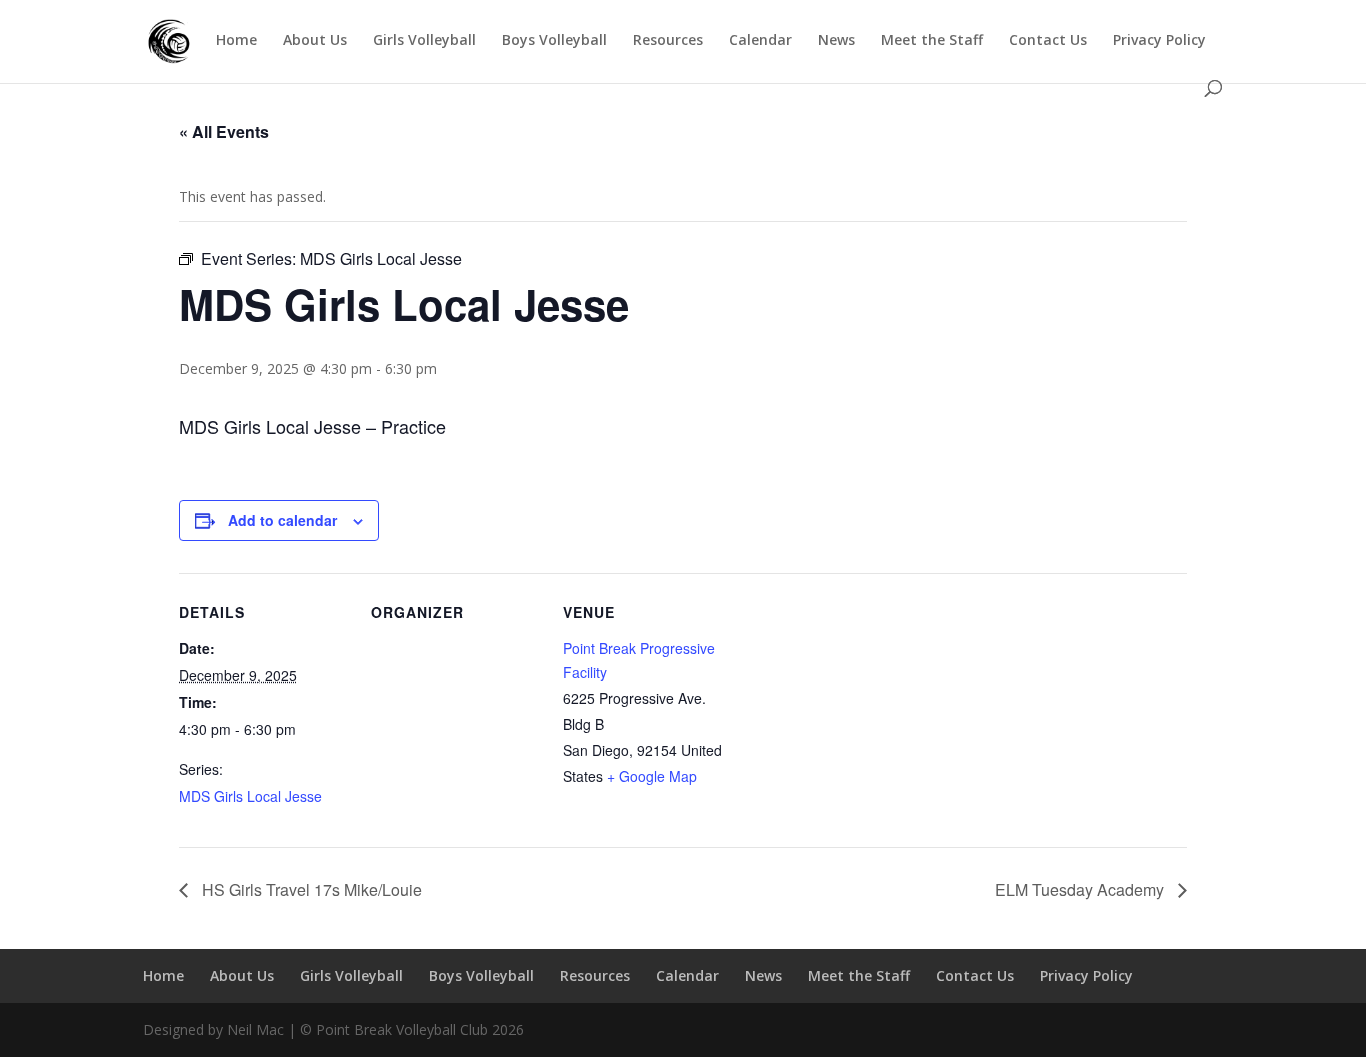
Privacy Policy (1159, 41)
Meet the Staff (932, 41)
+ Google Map (652, 776)
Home (236, 41)
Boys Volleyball (554, 41)
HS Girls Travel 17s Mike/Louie (310, 889)
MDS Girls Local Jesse (250, 796)
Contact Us (1048, 41)
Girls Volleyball (424, 41)
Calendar (760, 41)
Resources (668, 41)
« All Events (224, 131)
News (836, 41)
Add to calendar (282, 520)
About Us (315, 41)
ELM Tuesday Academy (1081, 889)
